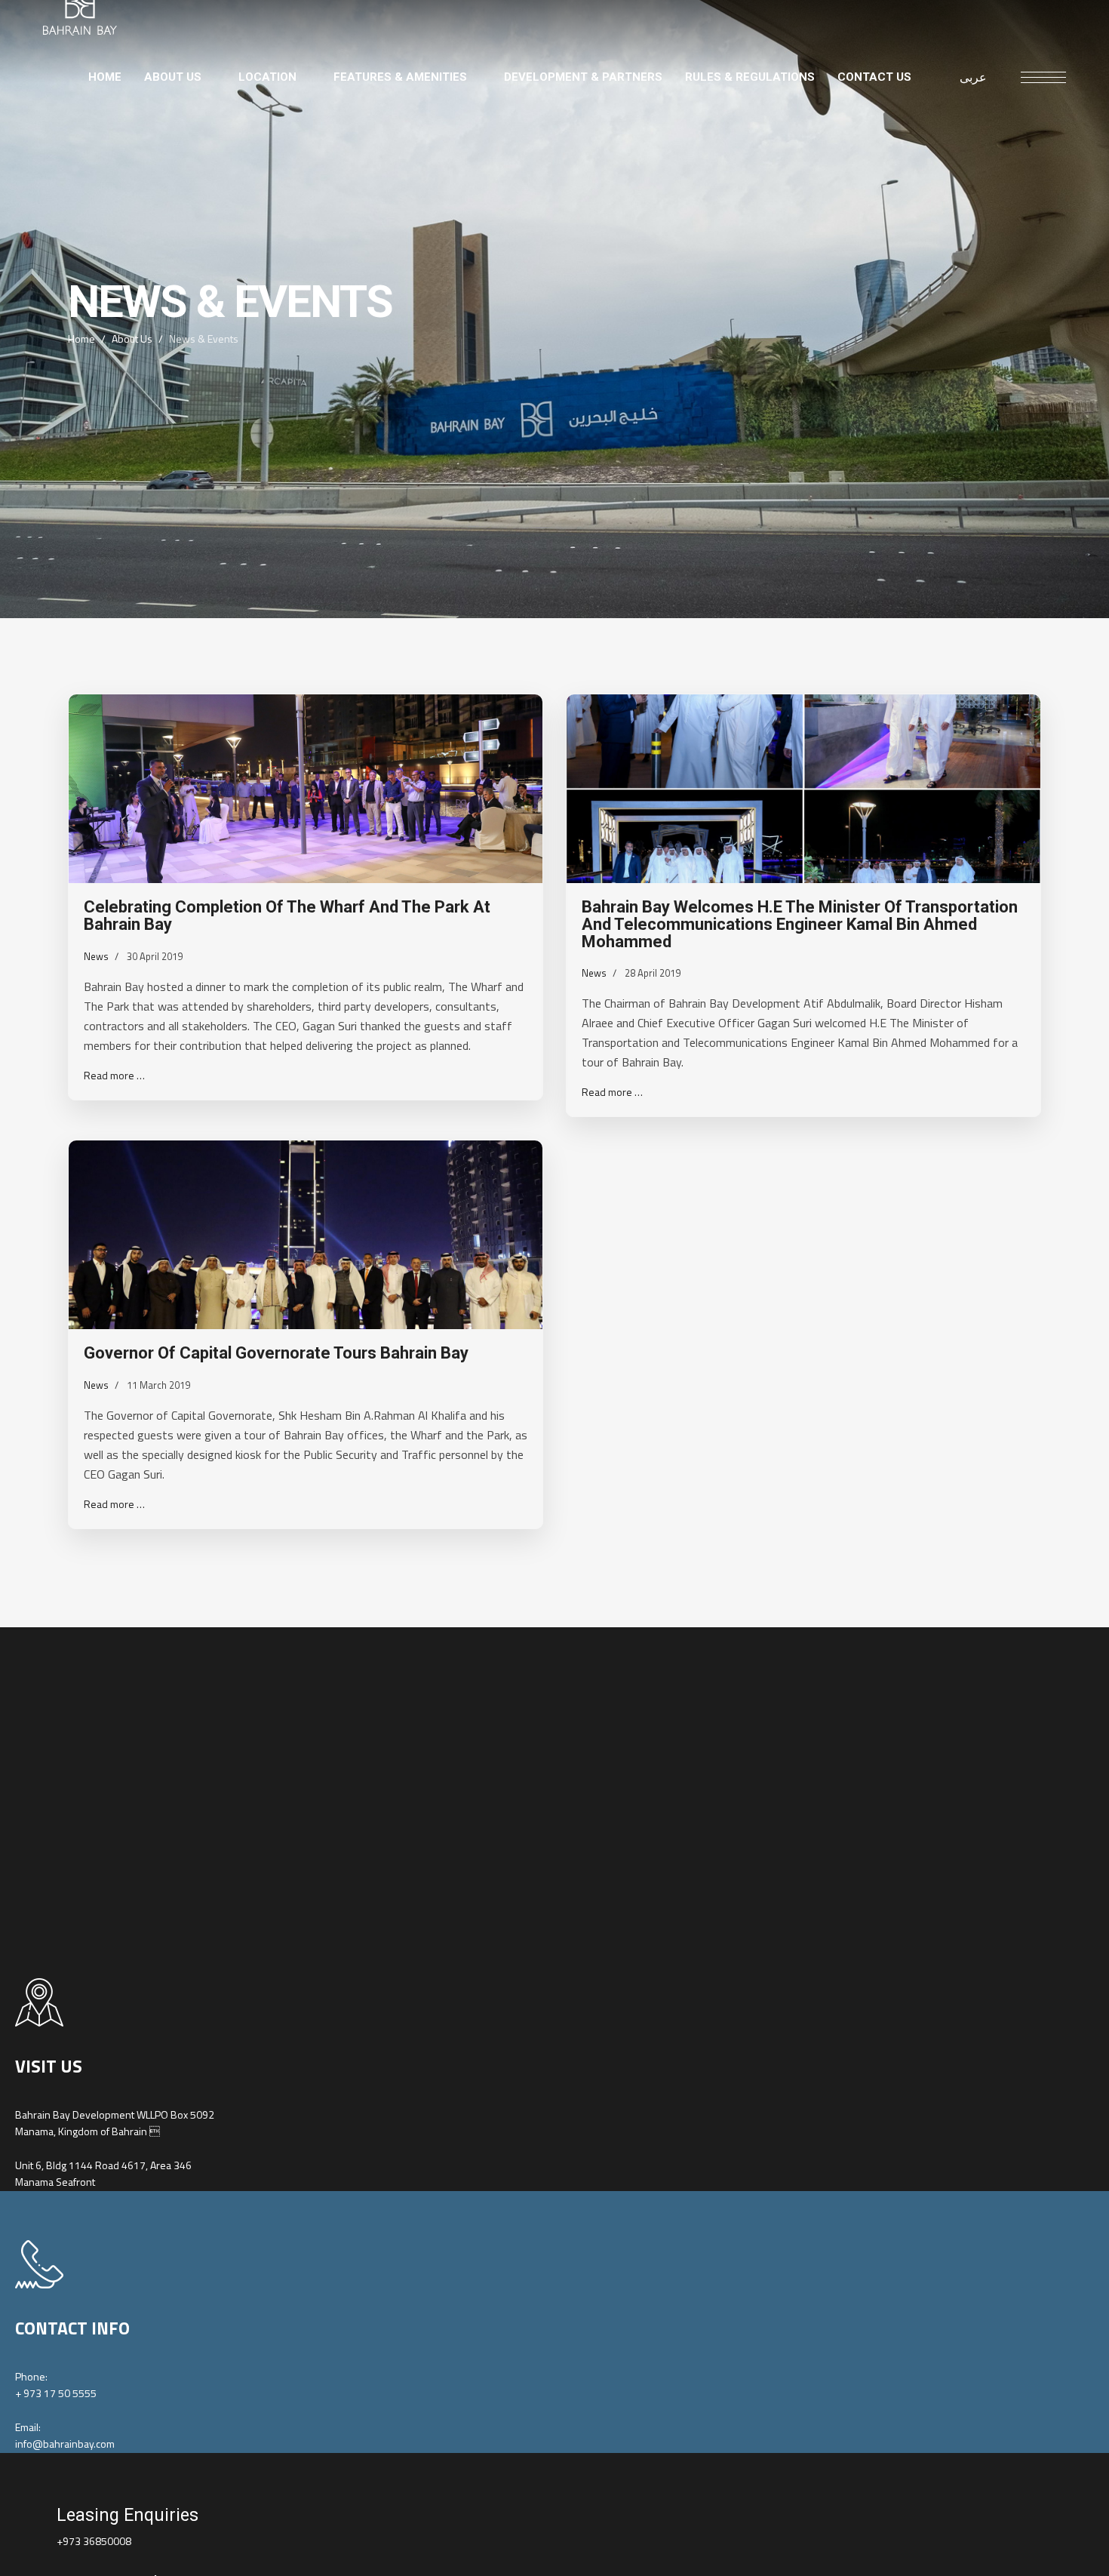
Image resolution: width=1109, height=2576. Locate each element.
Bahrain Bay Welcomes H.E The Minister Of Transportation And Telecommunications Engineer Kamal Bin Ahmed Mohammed (800, 924)
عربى (973, 77)
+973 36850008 (94, 2541)
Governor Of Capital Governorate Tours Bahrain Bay (276, 1353)
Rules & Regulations (750, 77)
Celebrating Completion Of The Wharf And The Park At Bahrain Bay (287, 916)
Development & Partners (583, 77)
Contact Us (874, 77)
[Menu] (1043, 77)
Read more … (114, 1075)
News (96, 956)
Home (105, 77)
